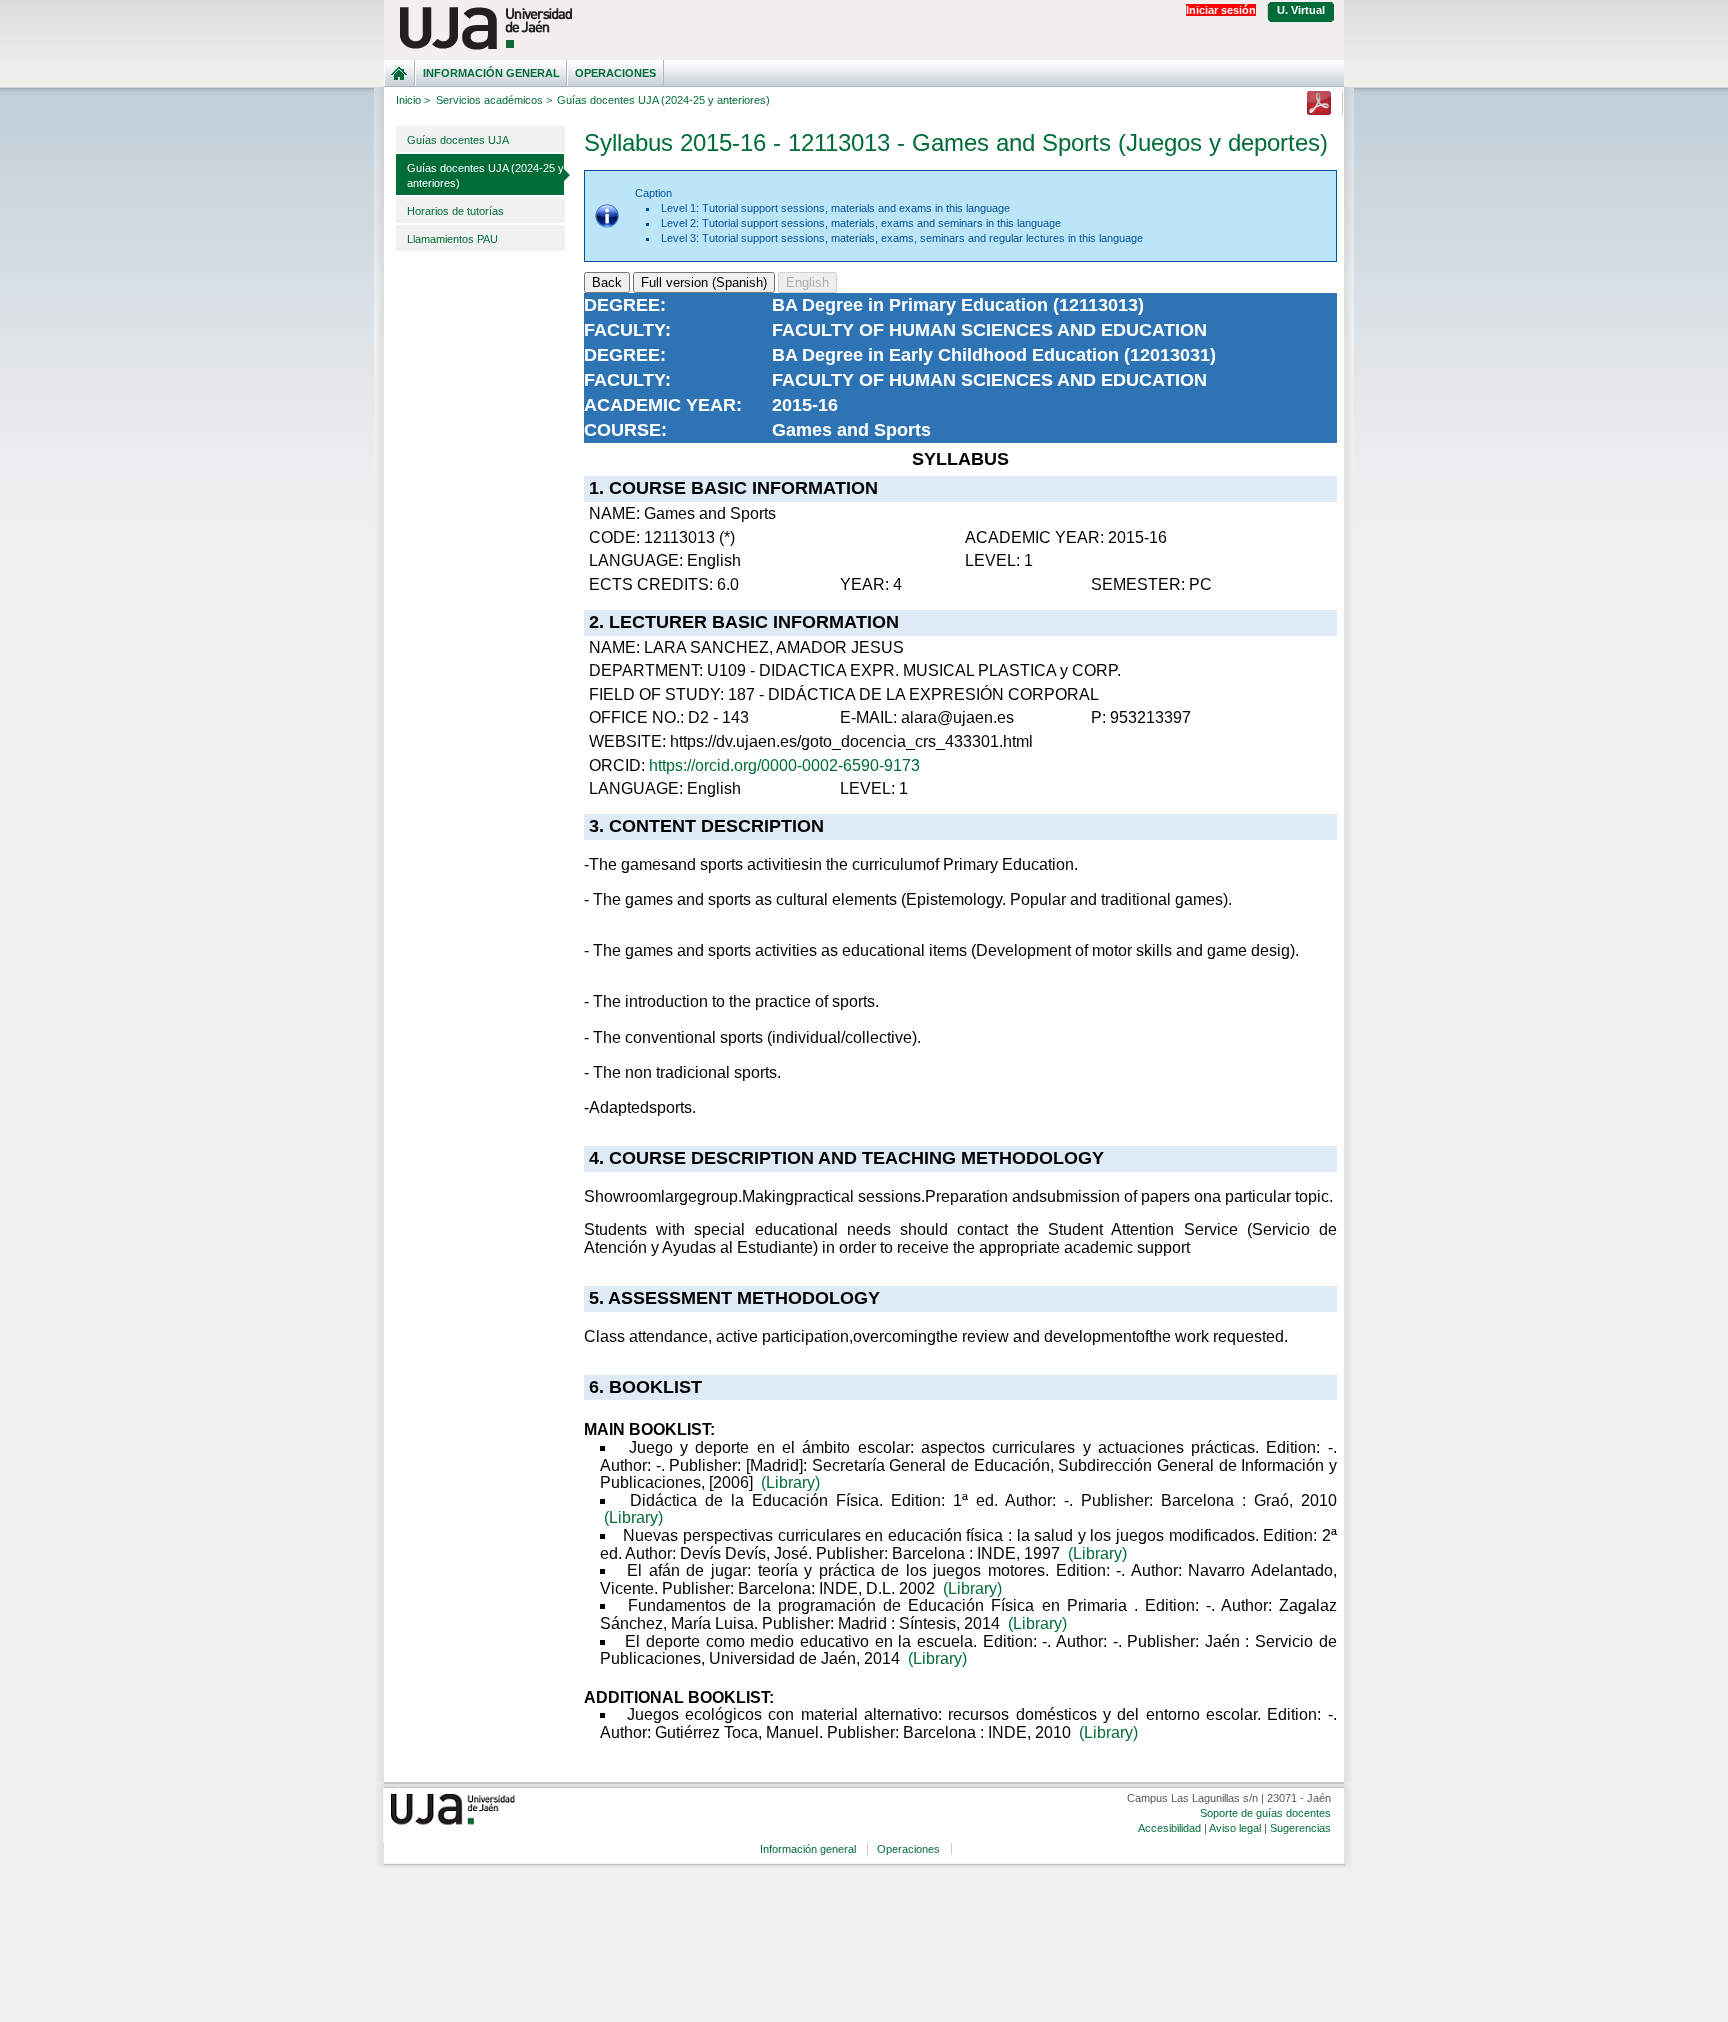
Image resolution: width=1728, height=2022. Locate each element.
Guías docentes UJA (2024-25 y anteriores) (485, 175)
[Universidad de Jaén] (864, 28)
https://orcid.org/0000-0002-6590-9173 (784, 765)
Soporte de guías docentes (1265, 1813)
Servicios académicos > (494, 100)
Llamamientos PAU (452, 239)
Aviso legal (1235, 1828)
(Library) (790, 1482)
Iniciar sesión (1221, 10)
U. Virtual (1301, 10)
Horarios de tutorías (455, 211)
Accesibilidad (1169, 1828)
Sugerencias (1300, 1828)
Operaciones (615, 73)
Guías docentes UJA (458, 140)
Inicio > (413, 100)
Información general (491, 73)
